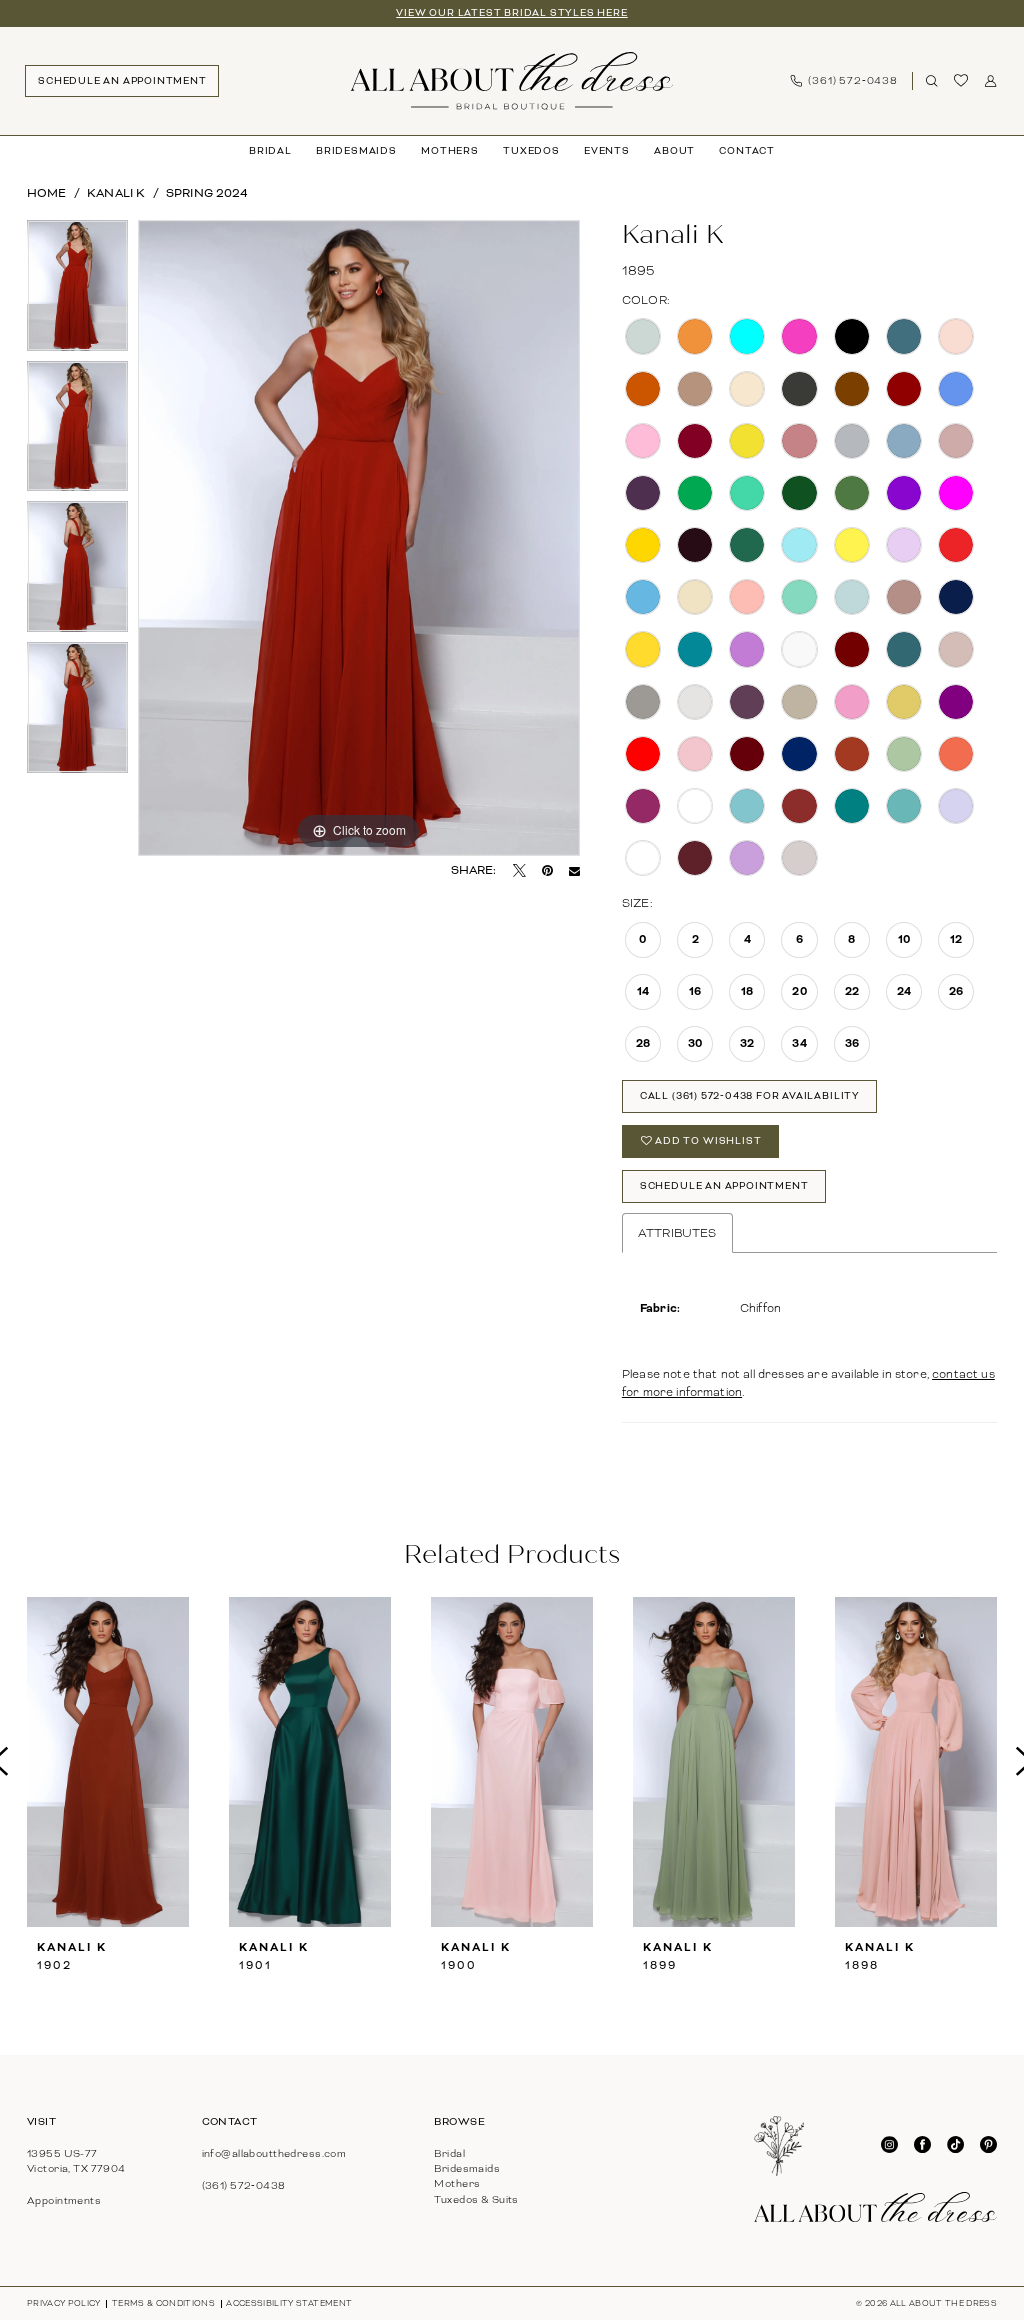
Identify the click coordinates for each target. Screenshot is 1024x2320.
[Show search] (932, 81)
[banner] (511, 81)
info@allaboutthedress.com (274, 2153)
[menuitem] (122, 80)
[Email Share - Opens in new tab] (574, 871)
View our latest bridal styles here (511, 13)
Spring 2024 (207, 193)
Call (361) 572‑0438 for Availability (750, 1096)
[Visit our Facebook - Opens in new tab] (922, 2145)
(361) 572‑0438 (244, 2185)
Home (47, 193)
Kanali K (116, 193)
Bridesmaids (467, 2168)
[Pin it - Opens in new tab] (547, 871)
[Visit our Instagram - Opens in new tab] (889, 2145)
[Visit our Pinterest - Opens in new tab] (988, 2145)
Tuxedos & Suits (476, 2199)
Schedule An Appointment (724, 1186)
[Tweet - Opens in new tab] (519, 871)
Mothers (457, 2183)
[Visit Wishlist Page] (961, 81)
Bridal (449, 2153)
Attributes (677, 1233)
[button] (991, 81)
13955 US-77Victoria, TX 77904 (76, 2161)
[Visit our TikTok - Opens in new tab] (955, 2145)
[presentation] (108, 1762)
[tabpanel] (77, 290)
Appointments (64, 2200)
